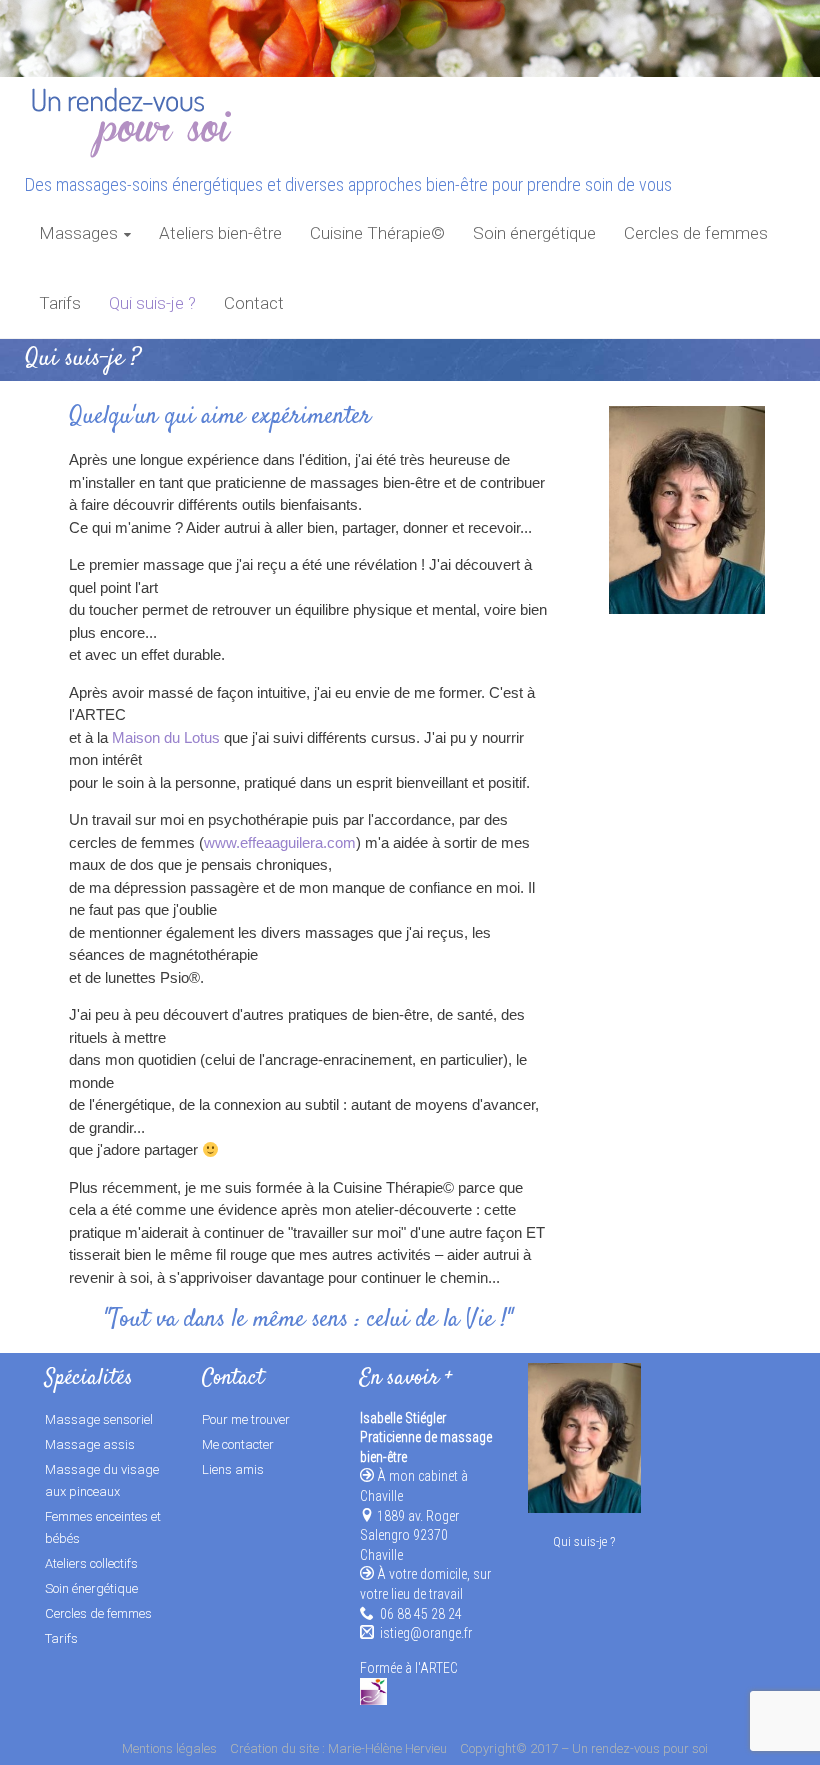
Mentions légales (169, 1748)
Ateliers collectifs (91, 1563)
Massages (78, 233)
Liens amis (233, 1469)
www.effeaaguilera (263, 842)
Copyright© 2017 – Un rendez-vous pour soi (584, 1748)
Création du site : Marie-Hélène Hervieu (338, 1748)
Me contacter (238, 1444)
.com (339, 842)
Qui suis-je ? (152, 303)
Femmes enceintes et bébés (103, 1527)
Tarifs (60, 303)
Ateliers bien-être (220, 233)
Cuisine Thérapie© (377, 233)
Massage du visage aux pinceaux (102, 1480)
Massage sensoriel (99, 1419)
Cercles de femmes (696, 233)
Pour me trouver (246, 1419)
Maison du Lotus (166, 737)
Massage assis (90, 1444)
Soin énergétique (534, 233)
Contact (254, 303)
